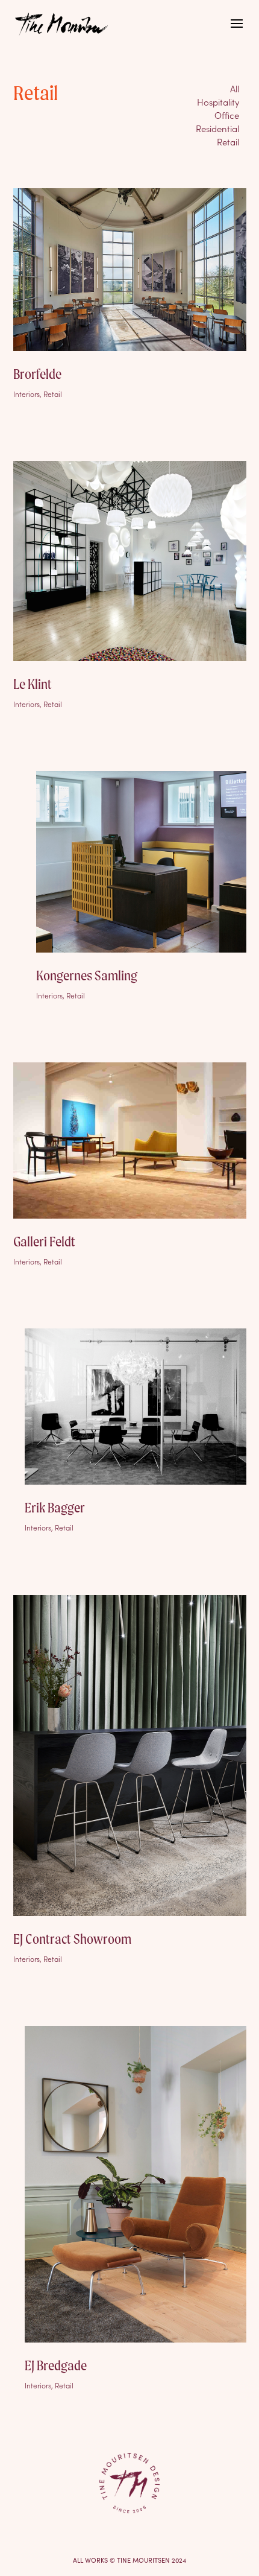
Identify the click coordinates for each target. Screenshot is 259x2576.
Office (227, 115)
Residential (217, 128)
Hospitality (218, 102)
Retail (228, 141)
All (235, 88)
